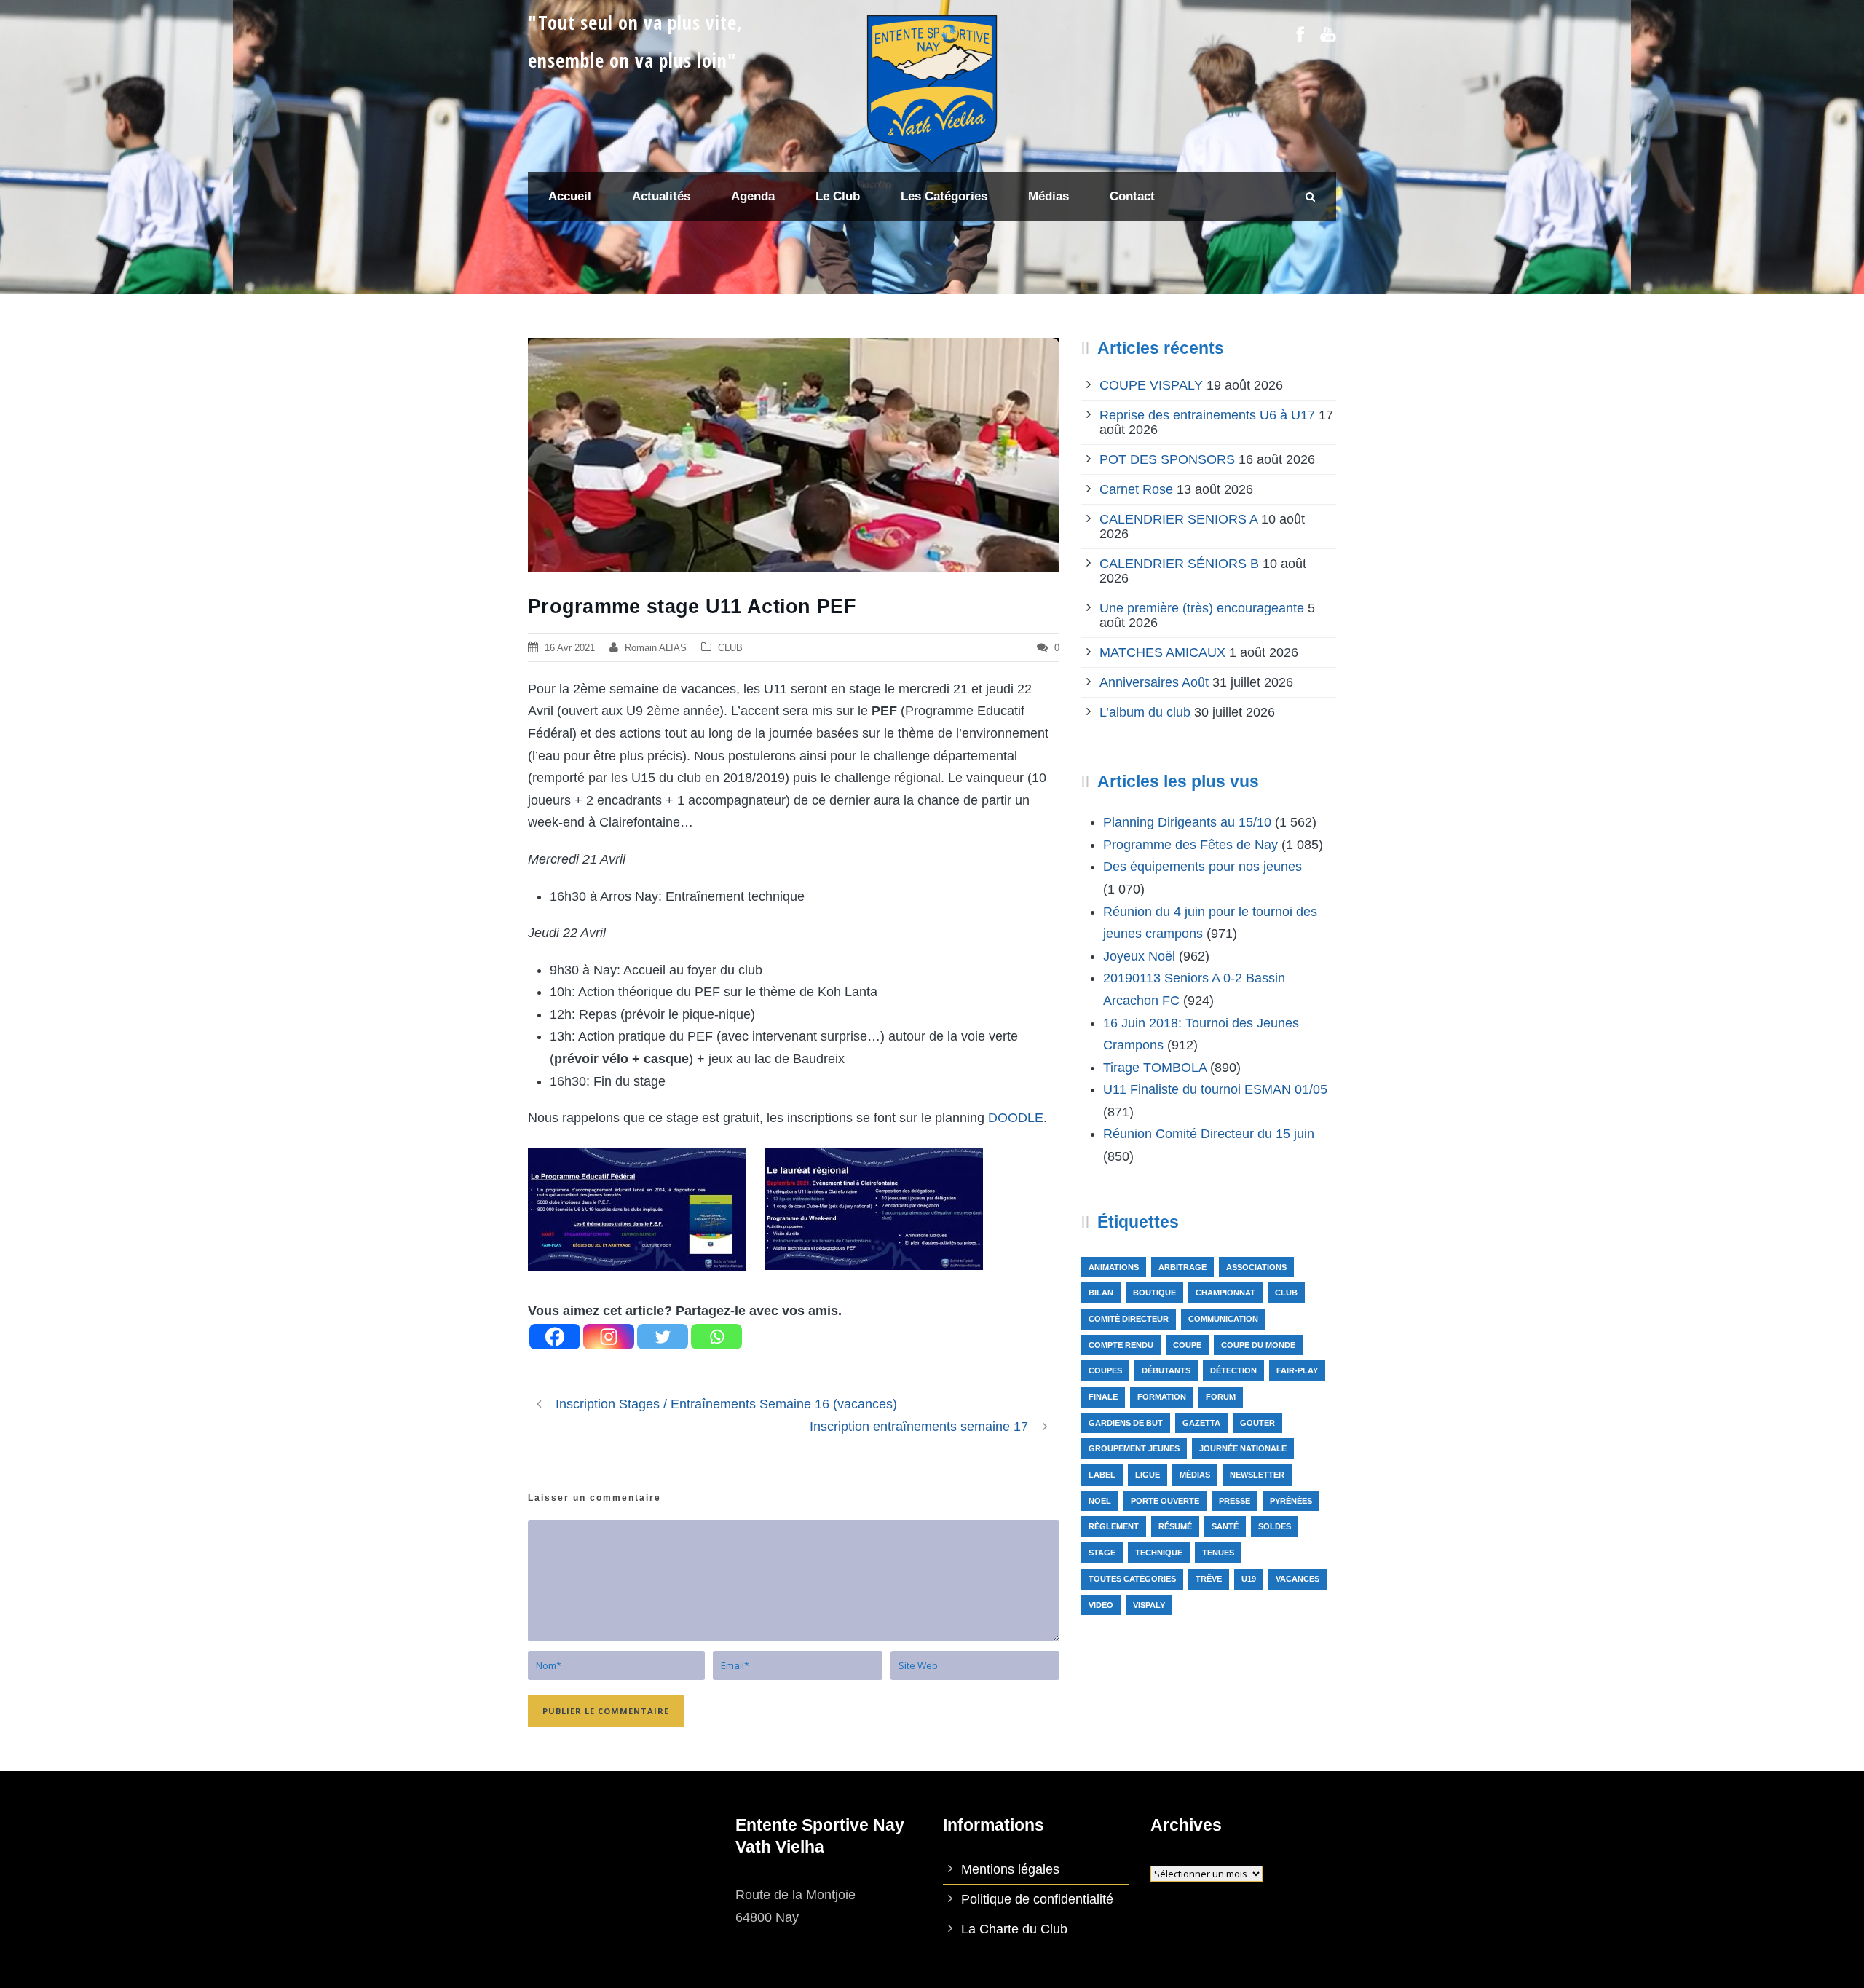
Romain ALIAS (656, 648)
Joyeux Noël (1139, 956)
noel (1100, 1501)
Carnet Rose (1136, 489)
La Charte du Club (1014, 1929)
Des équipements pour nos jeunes (1202, 867)
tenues (1218, 1553)
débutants (1166, 1370)
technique (1159, 1553)
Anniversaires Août (1154, 682)
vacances (1298, 1579)
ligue (1148, 1475)
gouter (1257, 1423)
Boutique (1154, 1293)
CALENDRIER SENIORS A (1178, 519)
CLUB (730, 648)
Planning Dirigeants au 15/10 (1187, 822)
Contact (1132, 196)
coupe (1187, 1345)
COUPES (1105, 1370)
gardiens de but (1126, 1423)
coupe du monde (1258, 1345)
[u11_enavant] (794, 455)
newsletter (1257, 1475)
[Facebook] (555, 1337)
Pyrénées (1291, 1501)
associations (1256, 1267)
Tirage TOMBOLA (1155, 1068)
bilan (1101, 1293)
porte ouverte (1165, 1501)
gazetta (1201, 1423)
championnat (1225, 1293)
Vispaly (1149, 1605)
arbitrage (1182, 1267)
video (1101, 1605)
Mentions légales (1010, 1869)
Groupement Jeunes (1134, 1448)
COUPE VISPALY (1151, 385)
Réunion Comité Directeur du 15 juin (1209, 1134)
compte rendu (1121, 1345)
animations (1114, 1267)
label (1102, 1475)
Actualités (661, 196)
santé (1225, 1526)
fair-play (1297, 1370)
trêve (1209, 1579)
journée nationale (1243, 1448)
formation (1162, 1397)
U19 (1249, 1579)
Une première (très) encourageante (1202, 608)
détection (1233, 1370)
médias (1195, 1475)
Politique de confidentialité (1037, 1899)
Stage (1102, 1553)
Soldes (1275, 1526)
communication (1223, 1319)
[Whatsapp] (716, 1337)
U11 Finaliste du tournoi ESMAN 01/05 (1215, 1089)
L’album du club (1145, 712)
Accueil (570, 196)
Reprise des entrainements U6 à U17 (1207, 415)
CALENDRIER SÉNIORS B (1179, 564)
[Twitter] (663, 1337)
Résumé (1175, 1526)
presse (1235, 1501)
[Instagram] (609, 1337)
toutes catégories (1132, 1579)
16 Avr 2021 (570, 648)
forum (1221, 1397)
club (1286, 1293)
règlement (1114, 1526)
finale (1103, 1397)
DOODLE (1016, 1118)
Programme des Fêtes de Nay (1190, 845)
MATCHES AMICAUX (1162, 652)
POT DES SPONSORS (1167, 459)
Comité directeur (1129, 1319)
